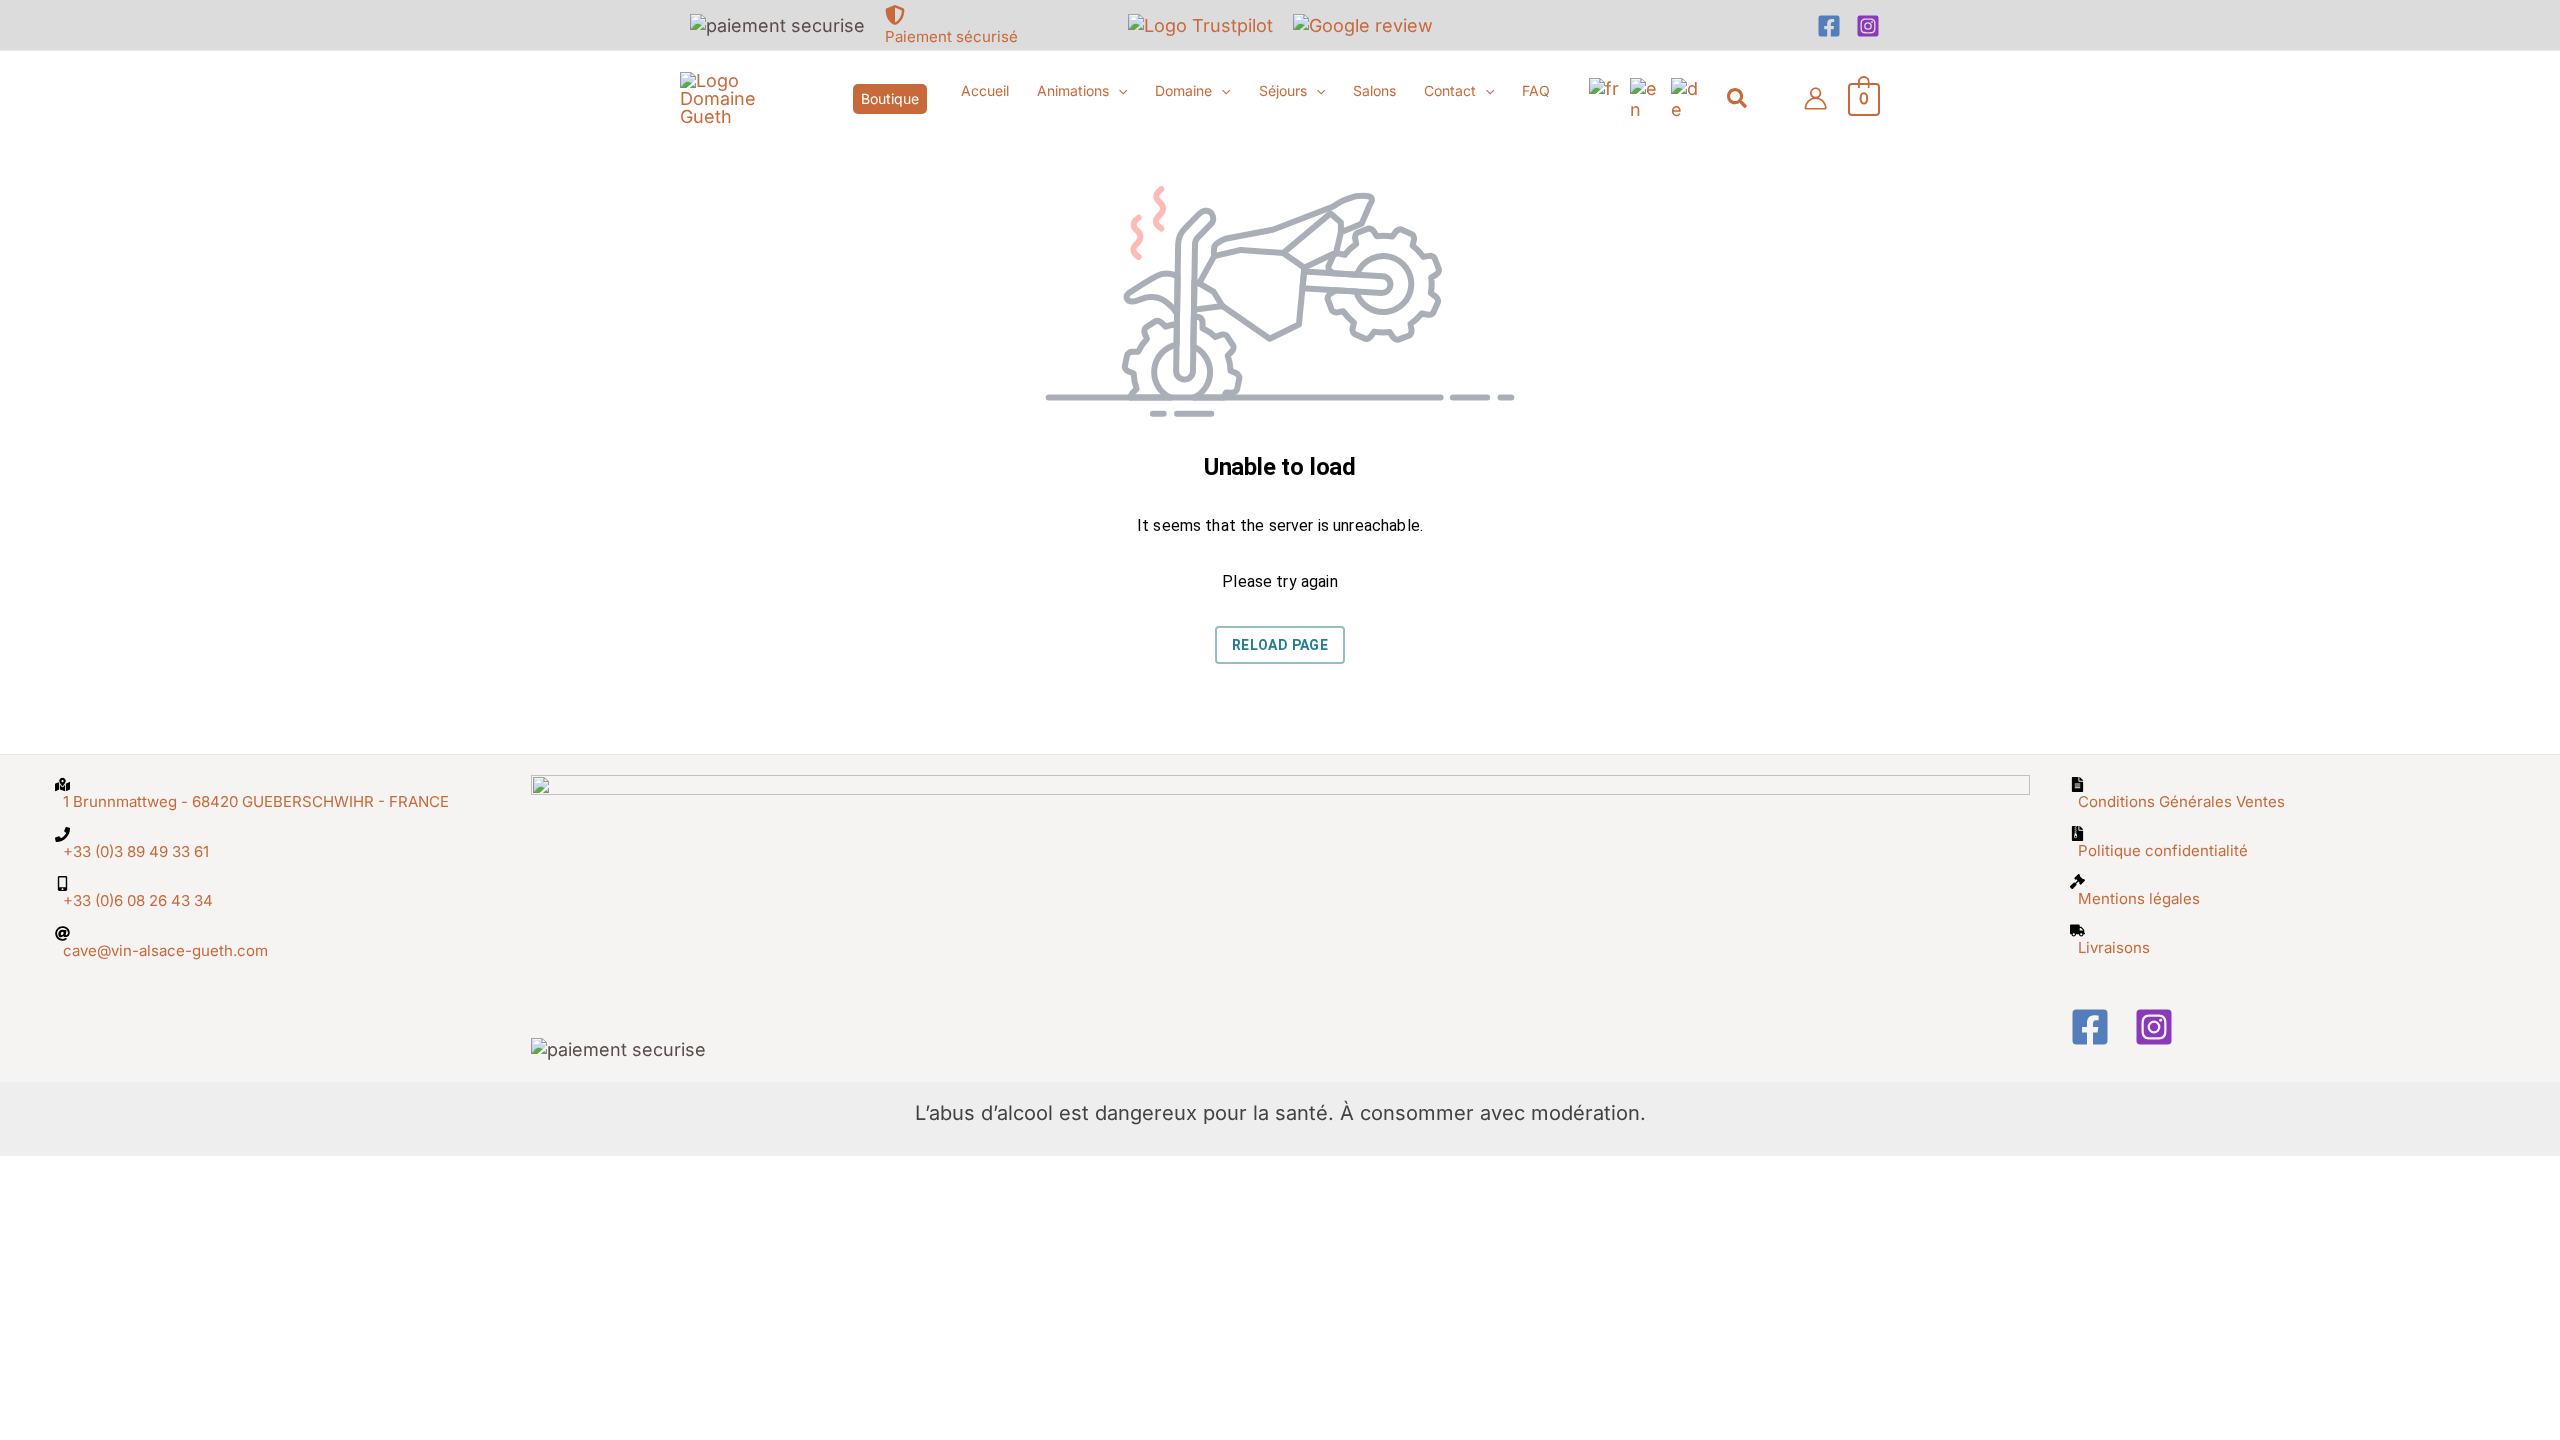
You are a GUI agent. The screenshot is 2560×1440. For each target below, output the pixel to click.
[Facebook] (1829, 26)
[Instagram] (1868, 26)
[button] (890, 99)
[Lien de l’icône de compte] (1815, 98)
